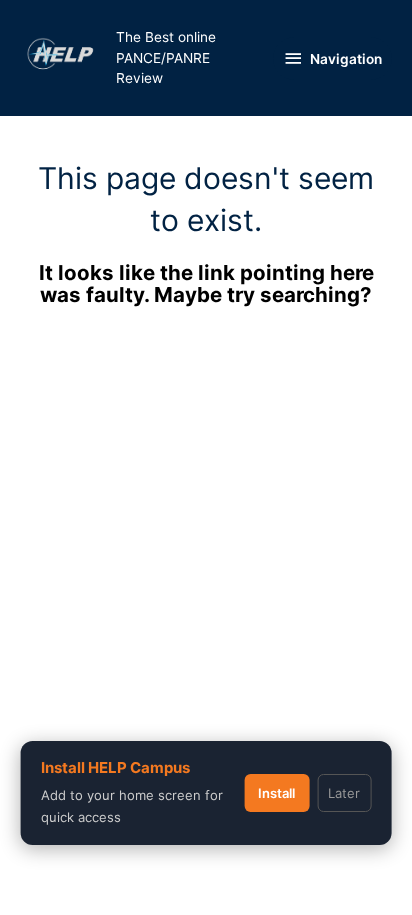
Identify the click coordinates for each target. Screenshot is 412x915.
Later (344, 793)
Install (276, 793)
